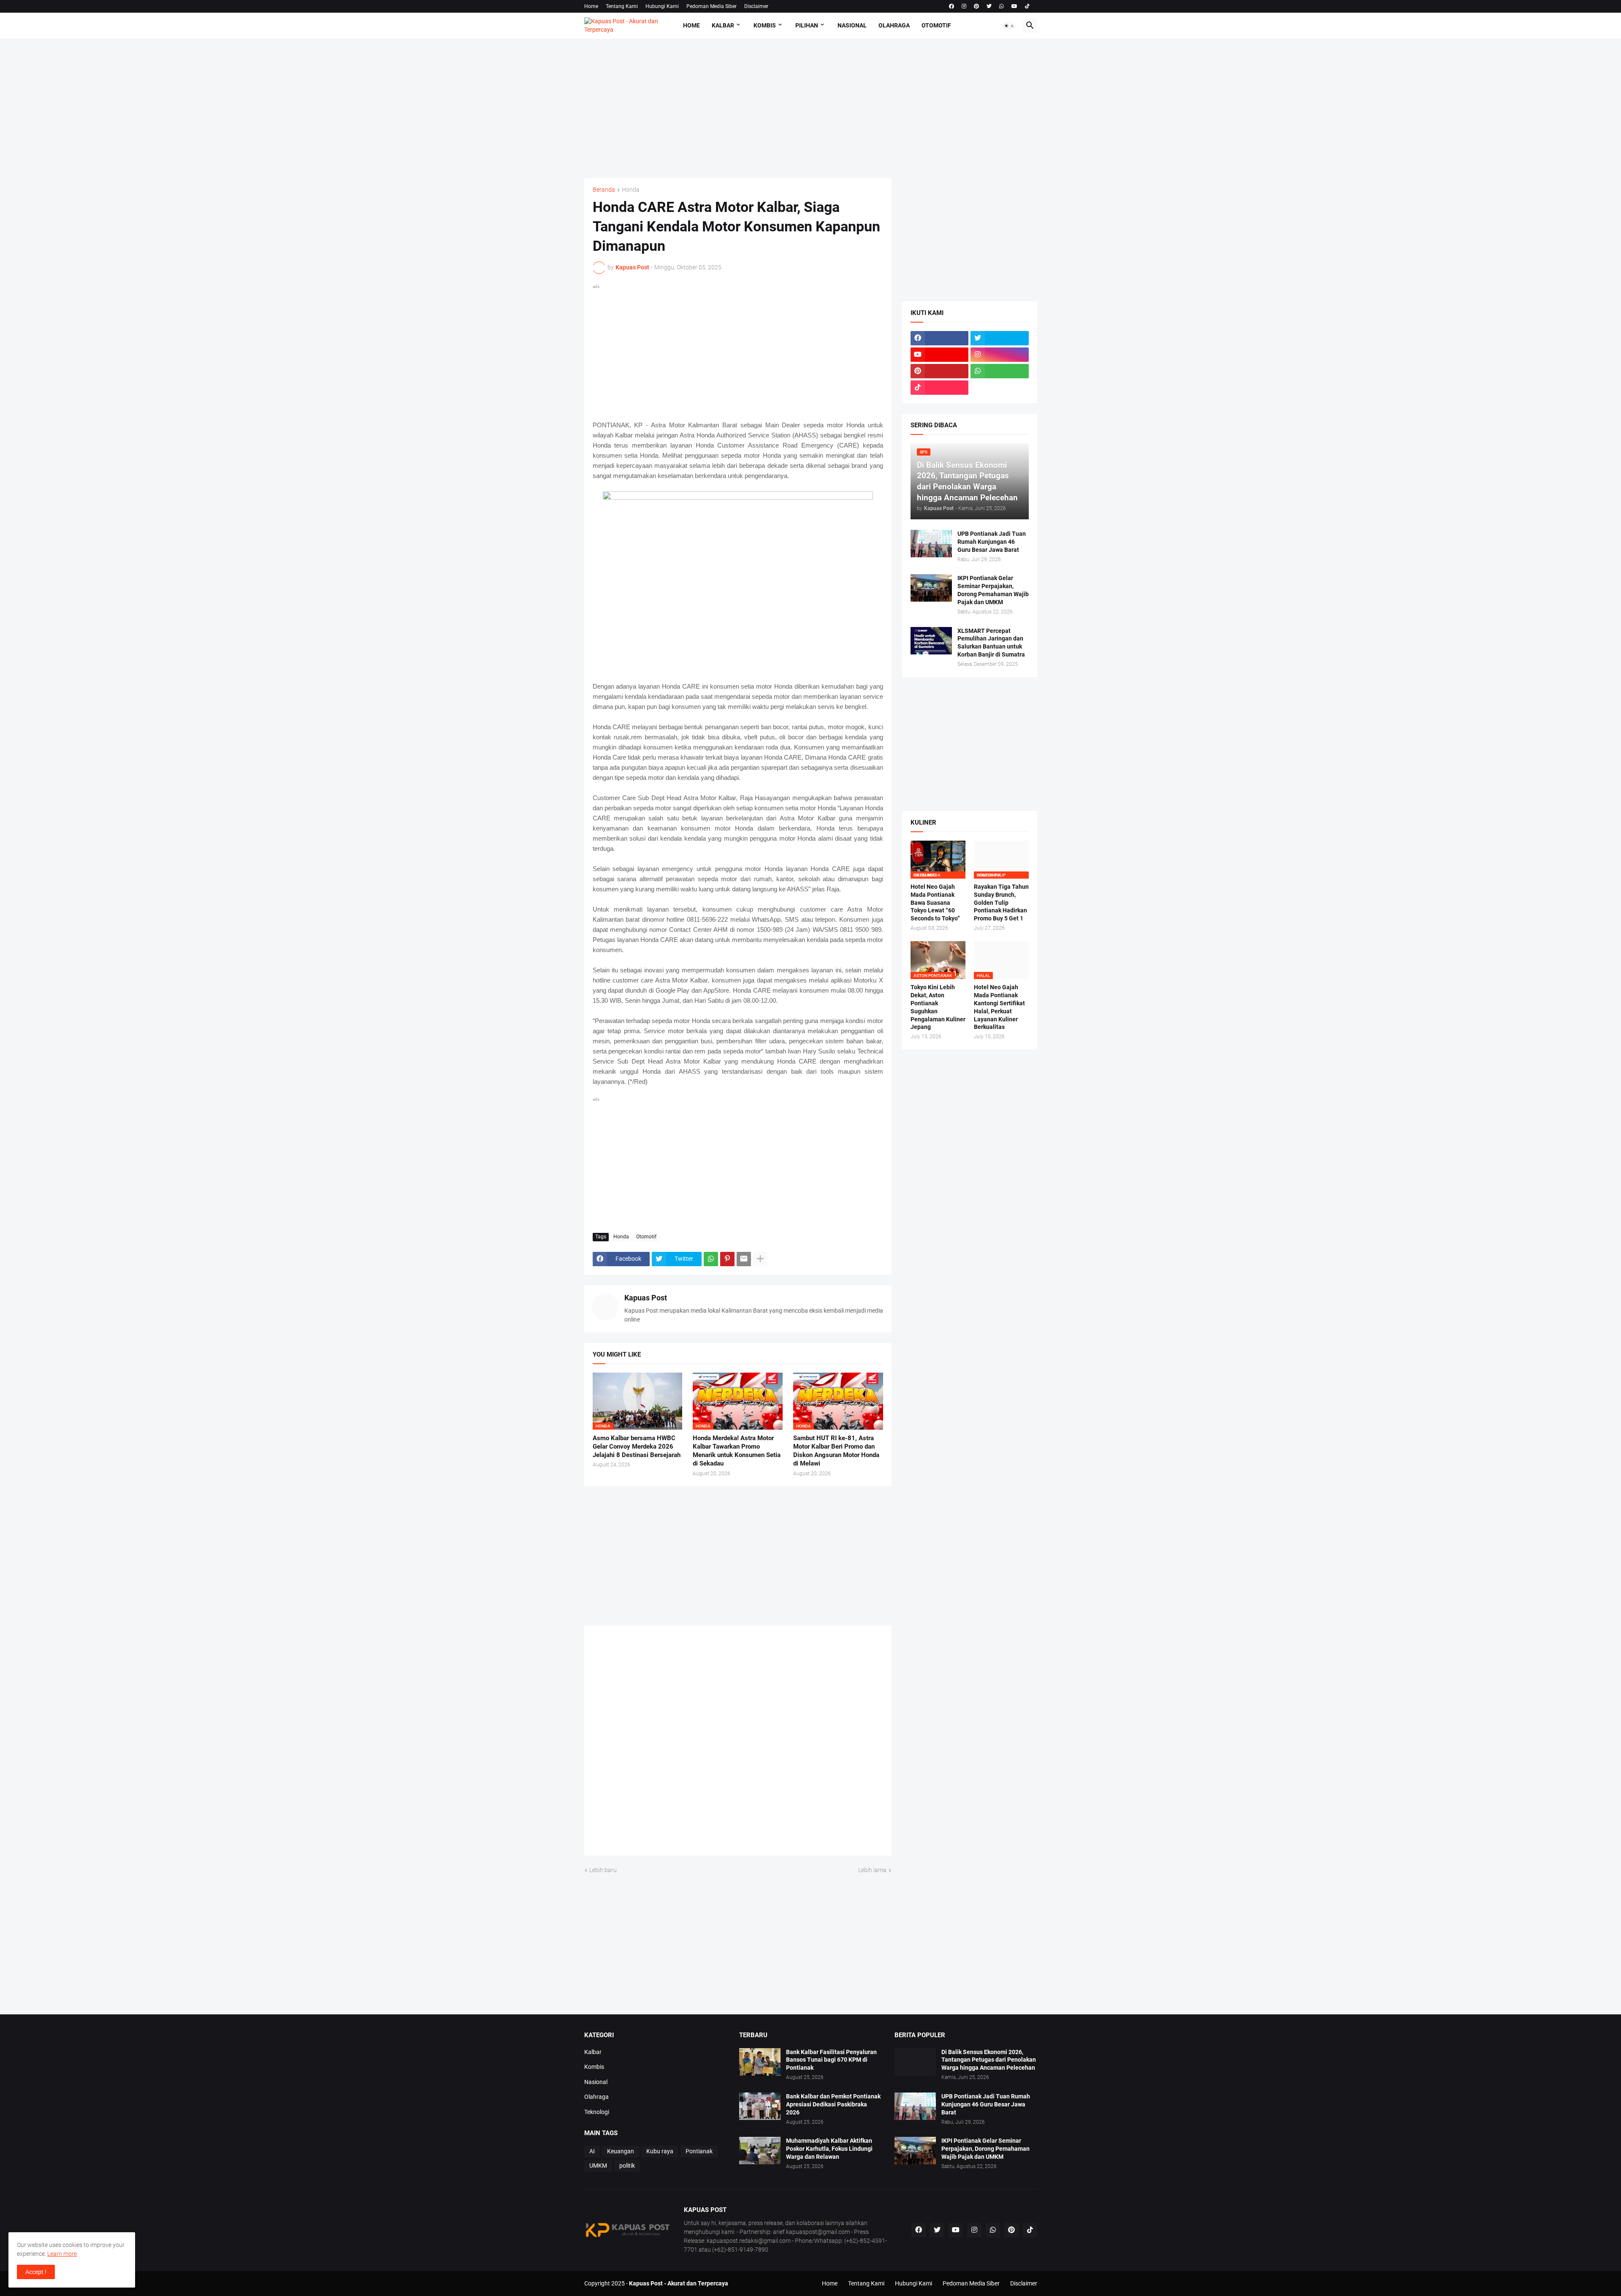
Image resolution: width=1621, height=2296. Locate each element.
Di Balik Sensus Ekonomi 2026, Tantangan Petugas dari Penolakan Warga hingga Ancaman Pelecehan (989, 2060)
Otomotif (936, 25)
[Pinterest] (727, 1259)
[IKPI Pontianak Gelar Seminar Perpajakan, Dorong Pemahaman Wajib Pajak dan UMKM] (931, 588)
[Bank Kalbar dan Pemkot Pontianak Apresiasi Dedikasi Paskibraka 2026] (760, 2106)
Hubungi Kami (662, 6)
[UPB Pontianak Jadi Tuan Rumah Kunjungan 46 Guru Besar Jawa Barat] (931, 544)
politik (627, 2166)
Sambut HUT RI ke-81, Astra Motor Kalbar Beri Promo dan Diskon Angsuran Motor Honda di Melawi (836, 1451)
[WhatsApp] (711, 1259)
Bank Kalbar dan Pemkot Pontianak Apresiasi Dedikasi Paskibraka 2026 (833, 2104)
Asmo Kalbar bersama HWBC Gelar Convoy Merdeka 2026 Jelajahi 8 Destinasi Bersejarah (637, 1447)
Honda (631, 190)
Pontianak (699, 2151)
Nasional (852, 25)
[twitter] (989, 6)
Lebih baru (603, 1870)
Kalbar (723, 25)
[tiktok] (1027, 6)
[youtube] (1014, 6)
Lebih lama (872, 1870)
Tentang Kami (622, 6)
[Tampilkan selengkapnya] (760, 1259)
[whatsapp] (1002, 6)
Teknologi (597, 2112)
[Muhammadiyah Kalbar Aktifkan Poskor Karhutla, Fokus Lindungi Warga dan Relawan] (760, 2151)
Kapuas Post (646, 1298)
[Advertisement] (811, 109)
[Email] (744, 1259)
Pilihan (807, 25)
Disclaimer (756, 6)
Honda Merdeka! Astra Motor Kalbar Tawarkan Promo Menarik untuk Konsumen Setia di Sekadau (737, 1451)
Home (591, 6)
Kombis (765, 25)
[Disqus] (738, 1744)
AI (592, 2151)
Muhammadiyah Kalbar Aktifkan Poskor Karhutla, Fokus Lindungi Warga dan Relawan (829, 2149)
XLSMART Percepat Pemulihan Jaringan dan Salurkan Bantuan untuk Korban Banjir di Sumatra (991, 643)
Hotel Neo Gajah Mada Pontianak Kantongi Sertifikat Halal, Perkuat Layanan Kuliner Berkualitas (999, 1007)
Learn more (62, 2254)
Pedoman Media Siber (712, 6)
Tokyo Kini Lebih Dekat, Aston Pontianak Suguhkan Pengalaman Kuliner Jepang (938, 1007)
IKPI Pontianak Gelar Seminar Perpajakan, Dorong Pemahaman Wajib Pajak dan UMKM (993, 590)
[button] (1009, 26)
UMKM (598, 2166)
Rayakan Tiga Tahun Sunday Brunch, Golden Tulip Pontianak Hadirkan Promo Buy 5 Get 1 (1001, 903)
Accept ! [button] (36, 2272)
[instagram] (964, 6)
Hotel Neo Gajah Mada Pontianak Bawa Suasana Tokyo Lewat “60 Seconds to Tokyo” (935, 903)
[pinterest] (976, 6)
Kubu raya (660, 2151)
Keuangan (621, 2151)
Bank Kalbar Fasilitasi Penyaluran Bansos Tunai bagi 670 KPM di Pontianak (831, 2060)
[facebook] (951, 6)
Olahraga (894, 25)
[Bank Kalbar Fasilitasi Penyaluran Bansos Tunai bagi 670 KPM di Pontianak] (760, 2062)
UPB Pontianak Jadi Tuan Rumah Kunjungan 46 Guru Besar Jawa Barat (992, 542)
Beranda (604, 190)
